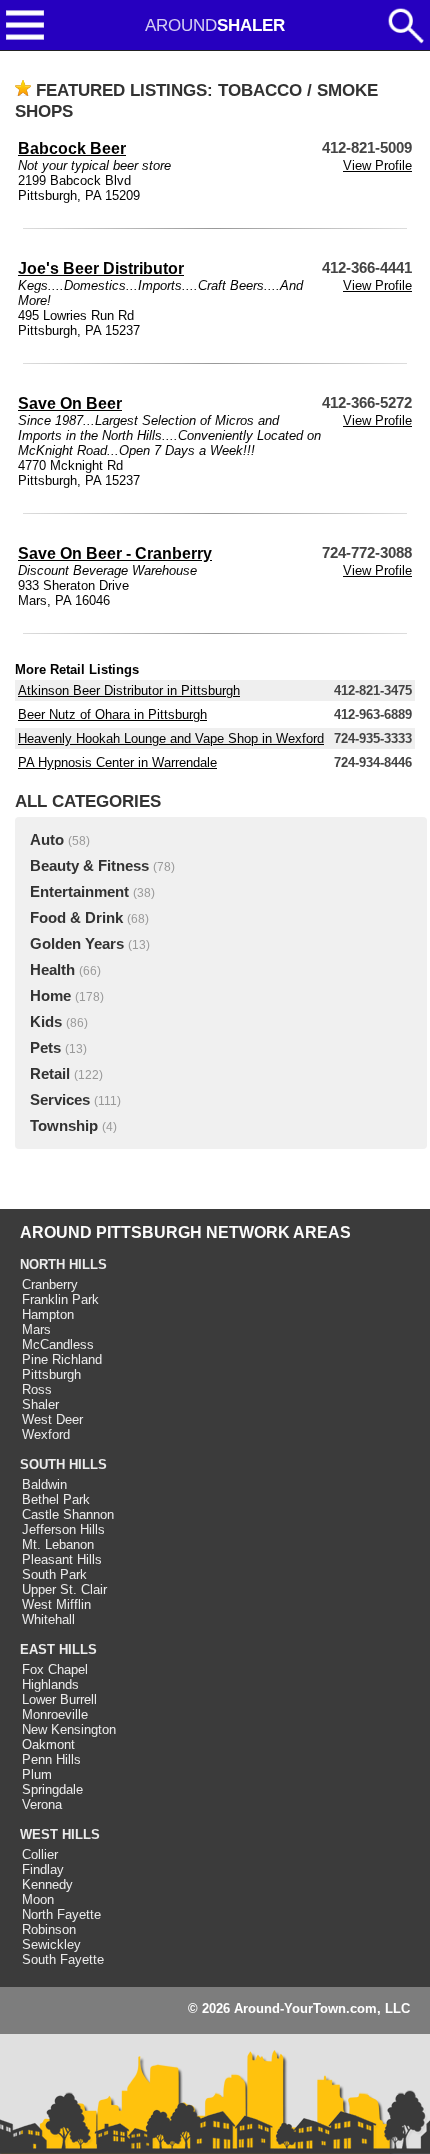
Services (60, 1100)
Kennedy (47, 1884)
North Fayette (61, 1914)
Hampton (48, 1314)
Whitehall (48, 1619)
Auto (47, 840)
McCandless (58, 1344)
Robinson (49, 1929)
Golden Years (77, 944)
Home (50, 996)
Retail (50, 1074)
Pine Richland (62, 1359)
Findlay (43, 1869)
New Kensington (69, 1729)
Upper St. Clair (64, 1589)
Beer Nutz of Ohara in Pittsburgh (112, 714)
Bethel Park (56, 1499)
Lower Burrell (59, 1699)
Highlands (50, 1684)
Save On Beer (70, 403)
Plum (37, 1774)
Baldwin (44, 1484)
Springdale (52, 1789)
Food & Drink (76, 918)
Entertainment (79, 892)
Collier (40, 1854)
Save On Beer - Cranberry (115, 553)
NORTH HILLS (63, 1264)
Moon (38, 1899)
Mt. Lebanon (58, 1544)
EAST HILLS (58, 1649)
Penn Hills (51, 1759)
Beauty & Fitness (89, 866)
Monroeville (55, 1714)
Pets (45, 1048)
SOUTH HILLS (63, 1464)
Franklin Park (60, 1299)
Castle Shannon (68, 1514)
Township (64, 1126)
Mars (36, 1329)
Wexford (46, 1434)
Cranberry (50, 1284)
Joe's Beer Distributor (101, 268)
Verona (42, 1804)
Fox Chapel (55, 1669)
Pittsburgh (51, 1374)
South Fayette (63, 1959)
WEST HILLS (60, 1834)
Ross (37, 1389)
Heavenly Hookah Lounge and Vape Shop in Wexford (171, 738)
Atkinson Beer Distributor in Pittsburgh (129, 690)
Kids (46, 1022)
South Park (54, 1574)
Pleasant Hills (62, 1559)
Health (52, 970)
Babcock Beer (72, 148)
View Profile (377, 165)
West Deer (52, 1419)
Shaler (40, 1404)
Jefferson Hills (63, 1529)
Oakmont (48, 1744)
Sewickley (51, 1944)
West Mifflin (56, 1604)
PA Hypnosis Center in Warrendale (117, 762)
